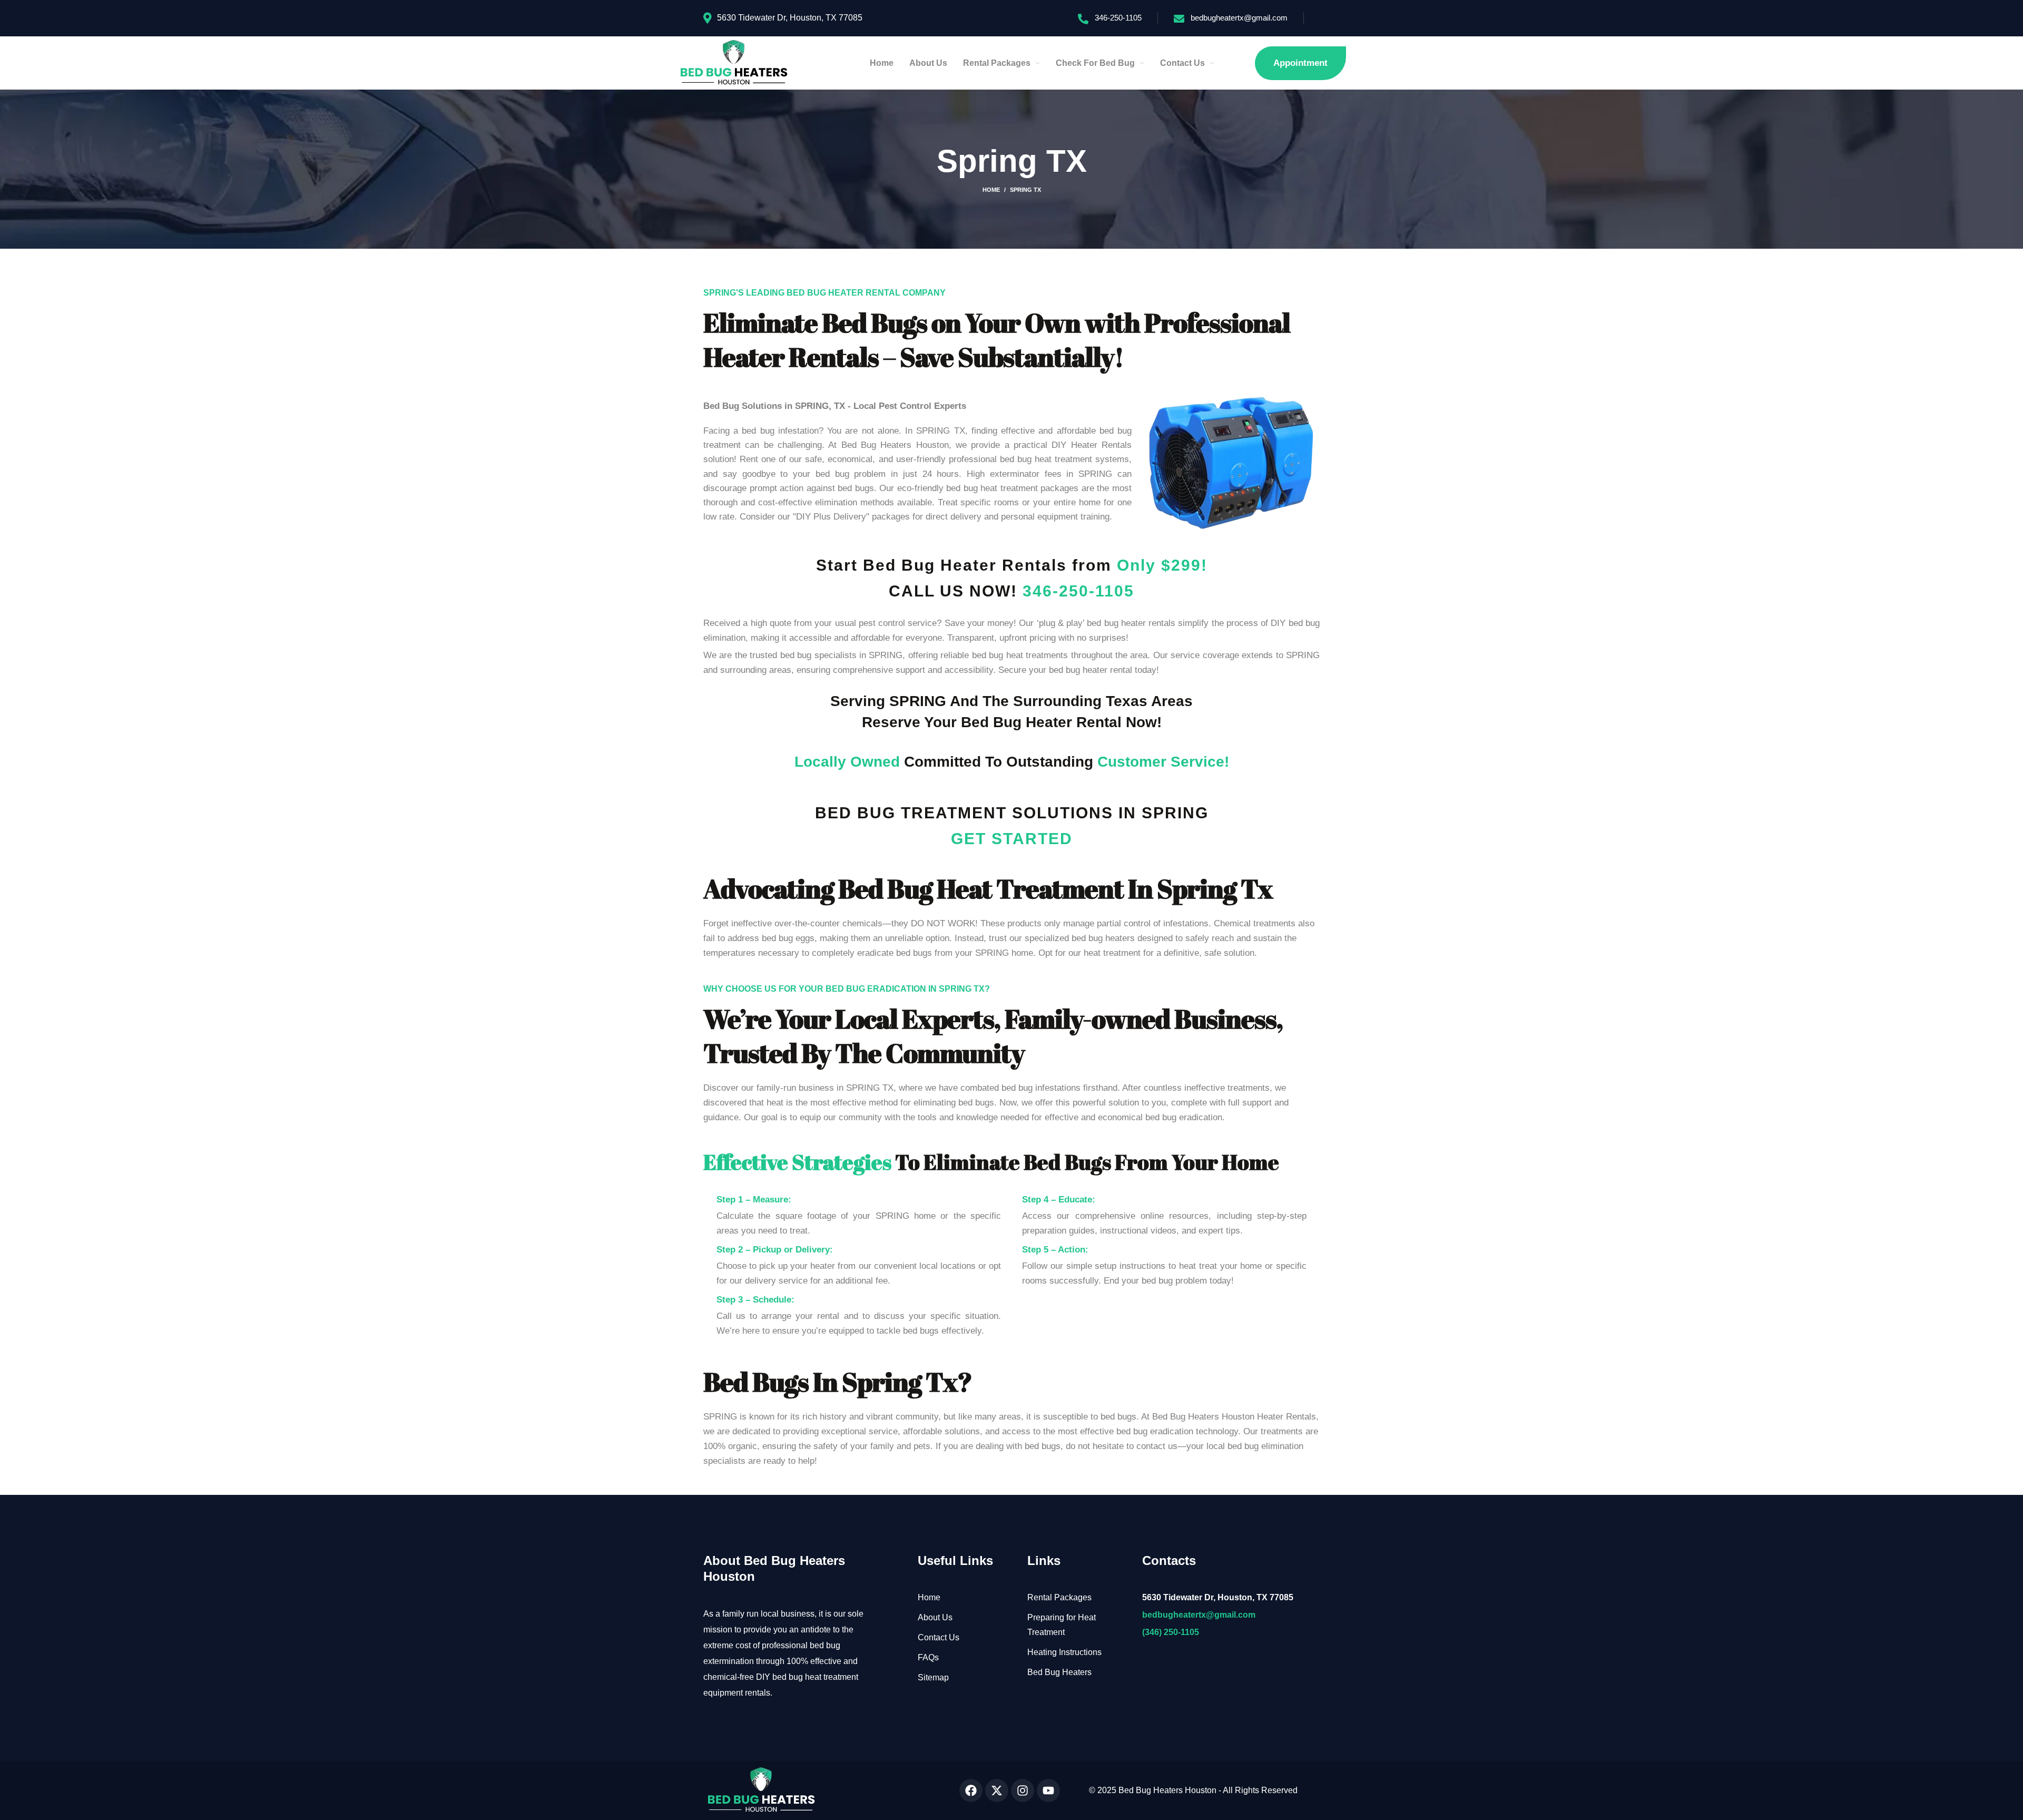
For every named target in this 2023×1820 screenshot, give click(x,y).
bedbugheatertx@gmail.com (1239, 18)
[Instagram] (1023, 1790)
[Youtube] (1048, 1790)
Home (991, 190)
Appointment (1300, 63)
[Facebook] (971, 1790)
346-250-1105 (1118, 18)
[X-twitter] (997, 1790)
